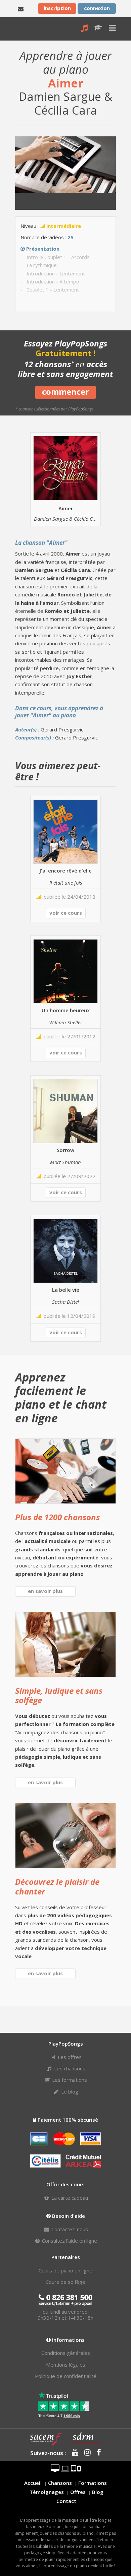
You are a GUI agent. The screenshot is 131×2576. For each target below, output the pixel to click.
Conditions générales (66, 2353)
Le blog (69, 2091)
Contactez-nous (69, 2229)
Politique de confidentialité (66, 2376)
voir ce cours (66, 913)
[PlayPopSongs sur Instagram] (85, 2453)
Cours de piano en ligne (65, 2270)
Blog (98, 2492)
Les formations (69, 2080)
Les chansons (69, 2068)
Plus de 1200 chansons (57, 1517)
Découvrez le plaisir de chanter (57, 1886)
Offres (78, 2492)
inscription (57, 8)
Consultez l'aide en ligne (69, 2241)
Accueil (33, 2483)
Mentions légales (66, 2365)
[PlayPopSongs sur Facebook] (97, 2453)
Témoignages (47, 2492)
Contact (66, 2501)
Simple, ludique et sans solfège (59, 1695)
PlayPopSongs (21, 29)
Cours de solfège (65, 2282)
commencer (65, 392)
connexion (97, 8)
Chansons (60, 2483)
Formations (93, 2483)
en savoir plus (45, 1591)
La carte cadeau (69, 2198)
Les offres (69, 2057)
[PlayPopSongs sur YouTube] (73, 2453)
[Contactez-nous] (21, 8)
